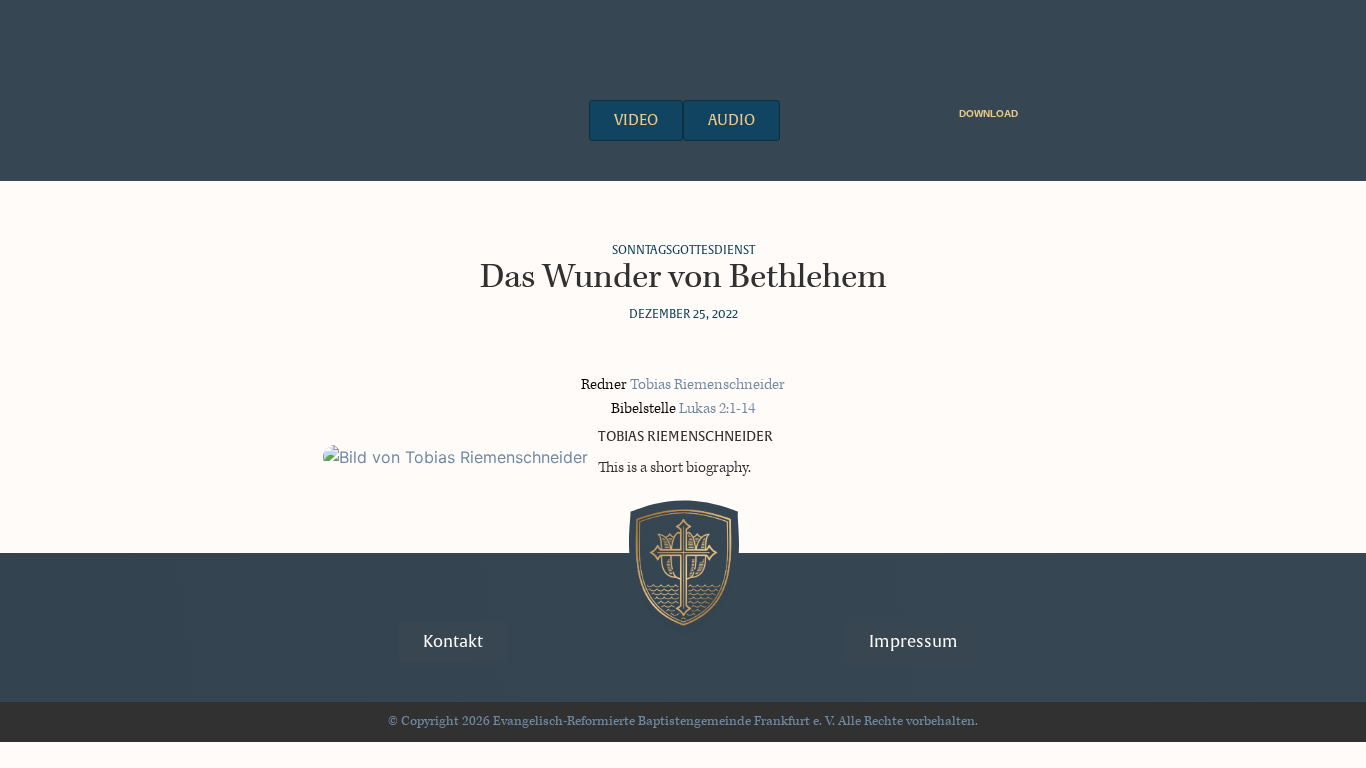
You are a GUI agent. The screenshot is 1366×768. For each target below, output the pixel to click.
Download (988, 113)
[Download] (1030, 110)
